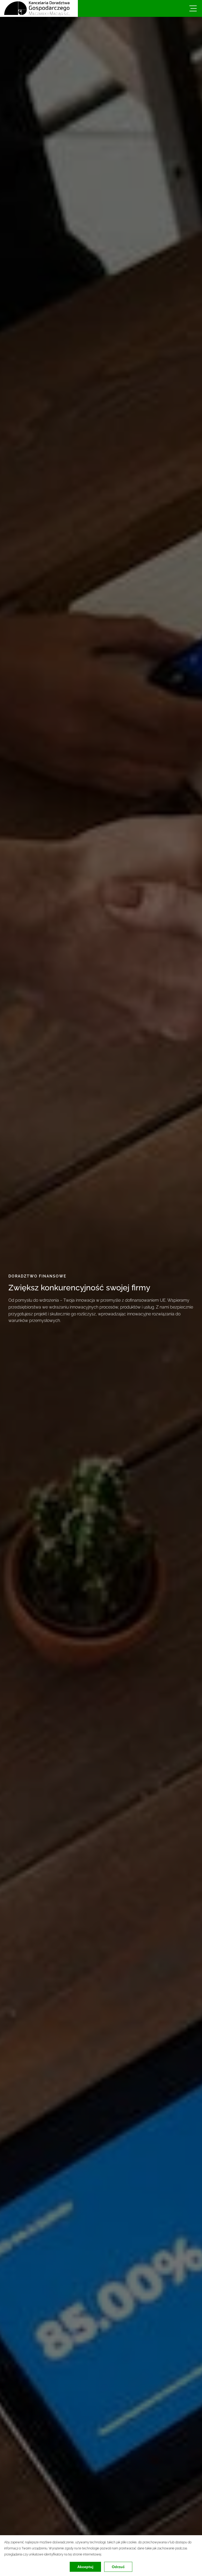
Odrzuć (118, 2567)
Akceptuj (85, 2567)
